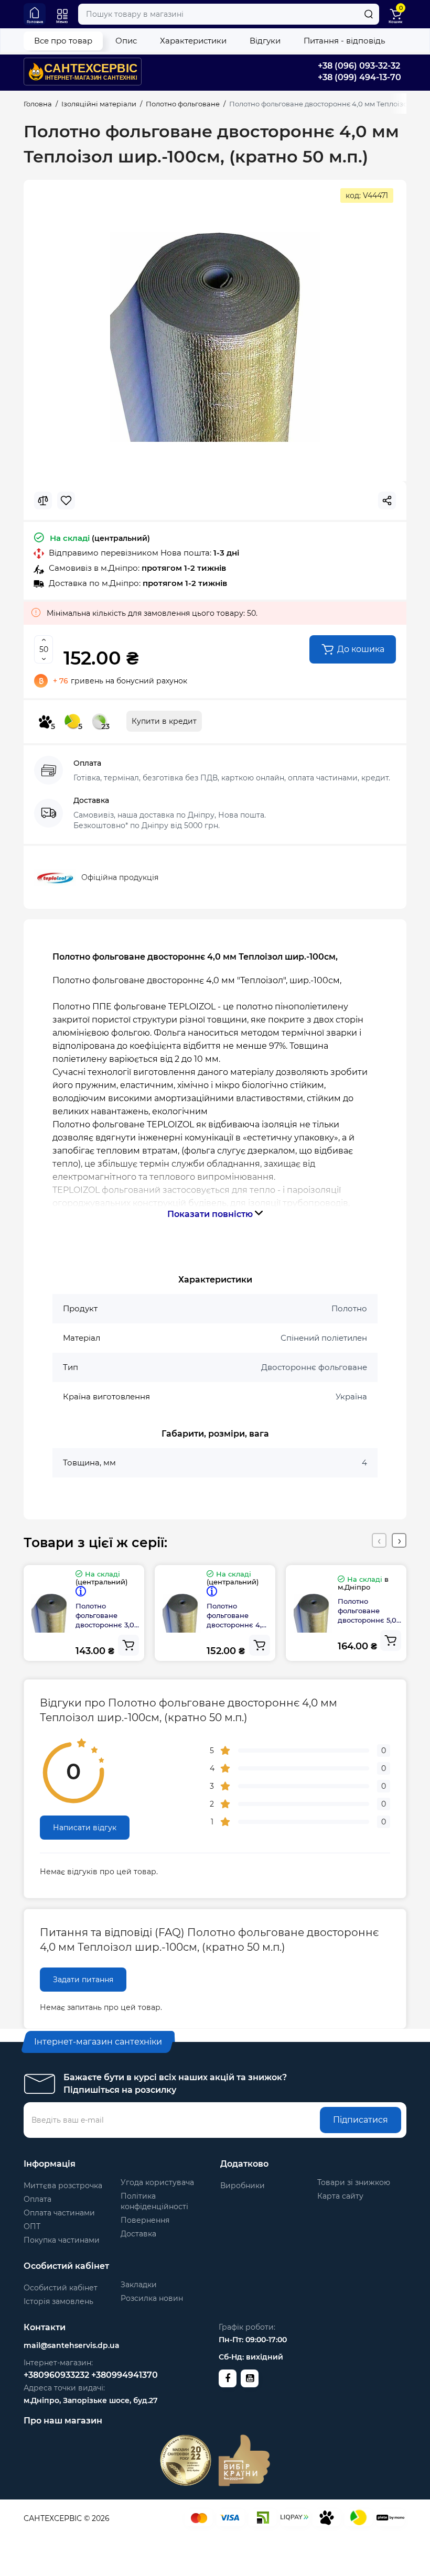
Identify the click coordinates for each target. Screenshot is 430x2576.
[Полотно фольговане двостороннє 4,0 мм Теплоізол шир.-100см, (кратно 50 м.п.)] (215, 337)
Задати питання (83, 1980)
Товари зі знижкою (354, 2182)
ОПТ (32, 2226)
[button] (379, 1540)
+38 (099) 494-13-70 (359, 77)
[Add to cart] (128, 1645)
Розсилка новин (152, 2298)
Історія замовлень (58, 2301)
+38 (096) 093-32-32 (359, 66)
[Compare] (43, 501)
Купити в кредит (164, 721)
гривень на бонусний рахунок (120, 681)
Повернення (145, 2220)
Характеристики (193, 41)
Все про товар (63, 41)
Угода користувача (157, 2182)
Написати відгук (85, 1828)
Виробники (243, 2186)
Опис (126, 41)
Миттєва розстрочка (63, 2186)
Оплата (37, 2199)
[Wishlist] (66, 501)
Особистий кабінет (61, 2288)
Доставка (138, 2234)
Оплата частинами (59, 2213)
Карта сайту (340, 2196)
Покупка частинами (62, 2240)
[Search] (369, 14)
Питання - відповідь (344, 41)
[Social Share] (387, 501)
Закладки (139, 2285)
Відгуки (265, 41)
